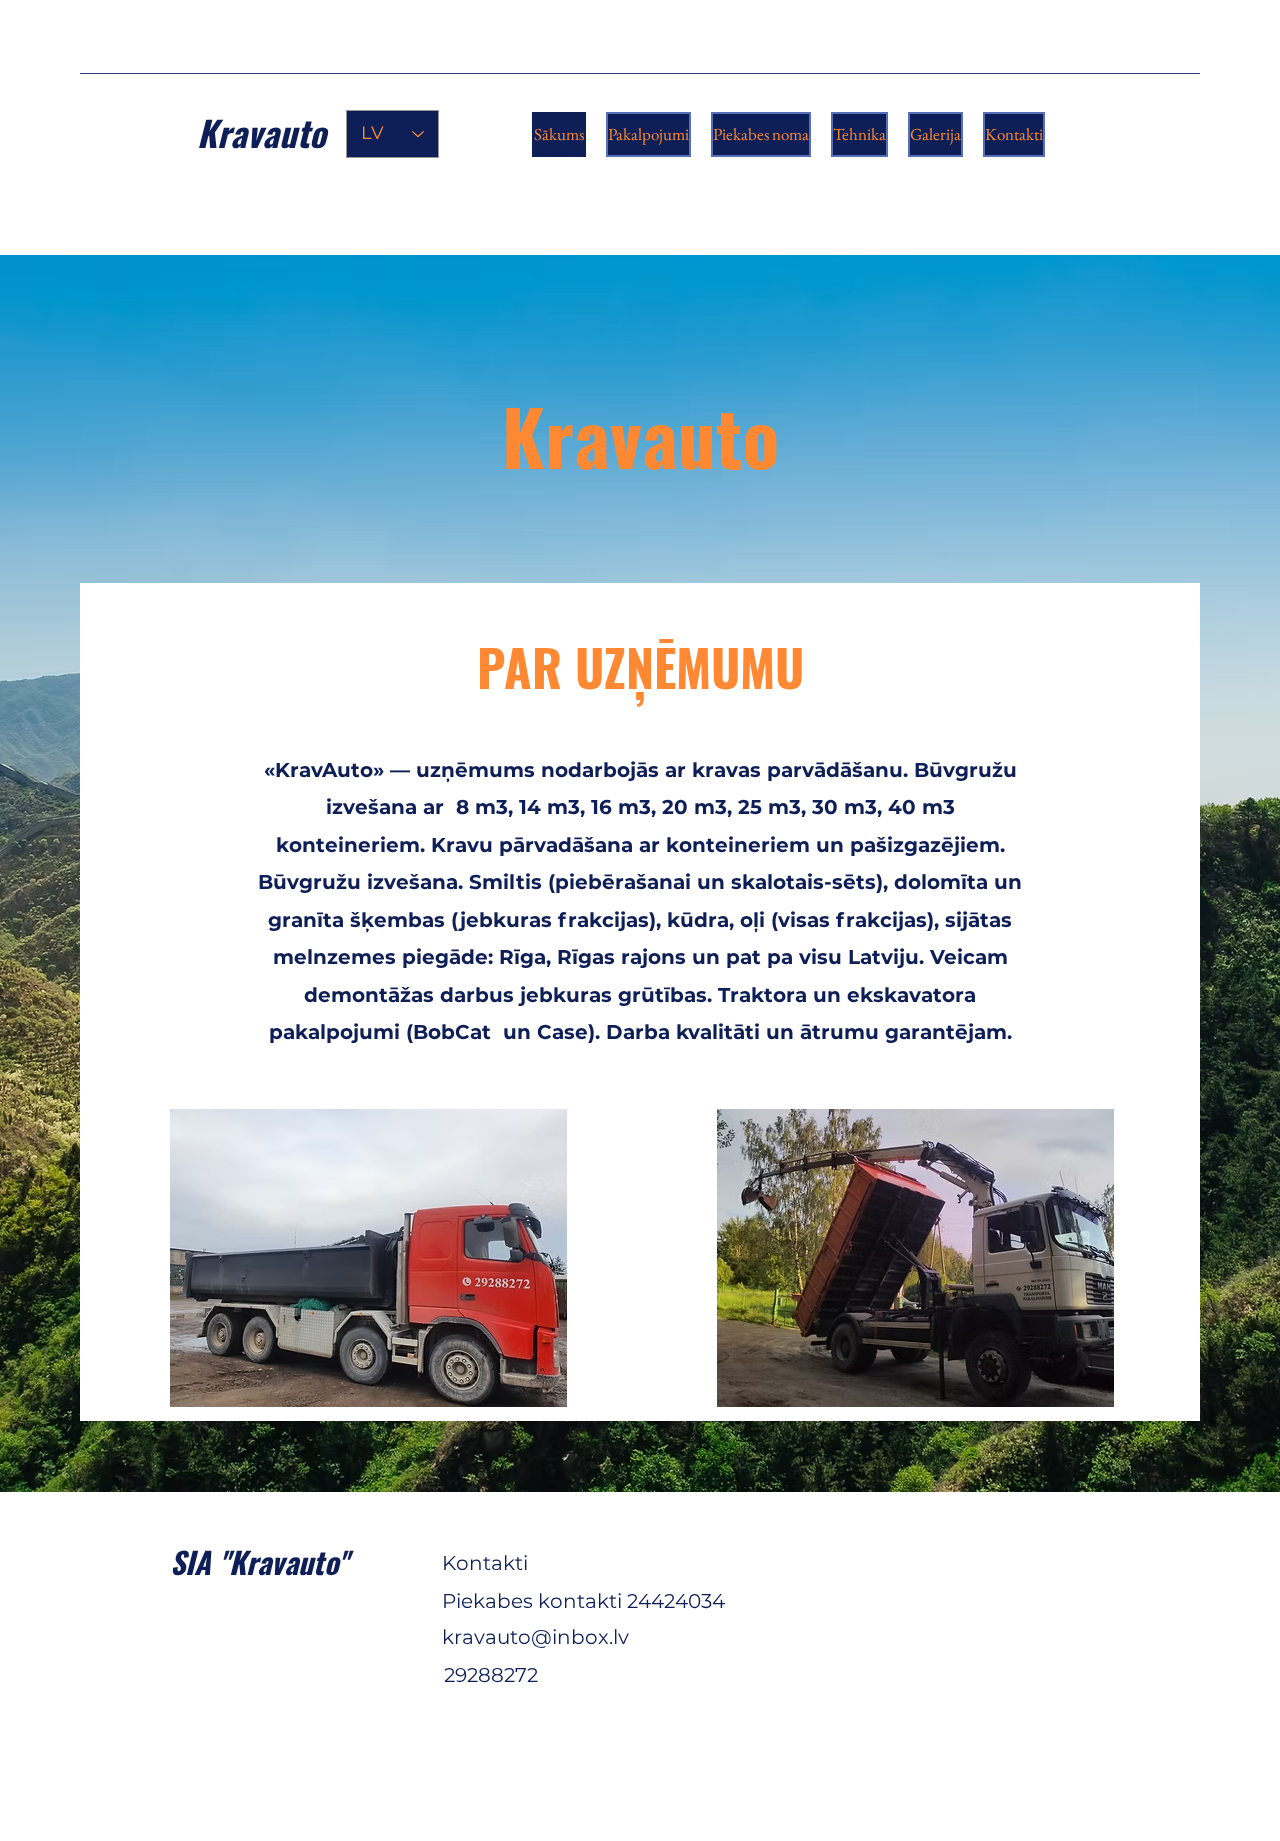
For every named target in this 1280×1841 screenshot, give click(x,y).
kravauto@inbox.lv (535, 1637)
